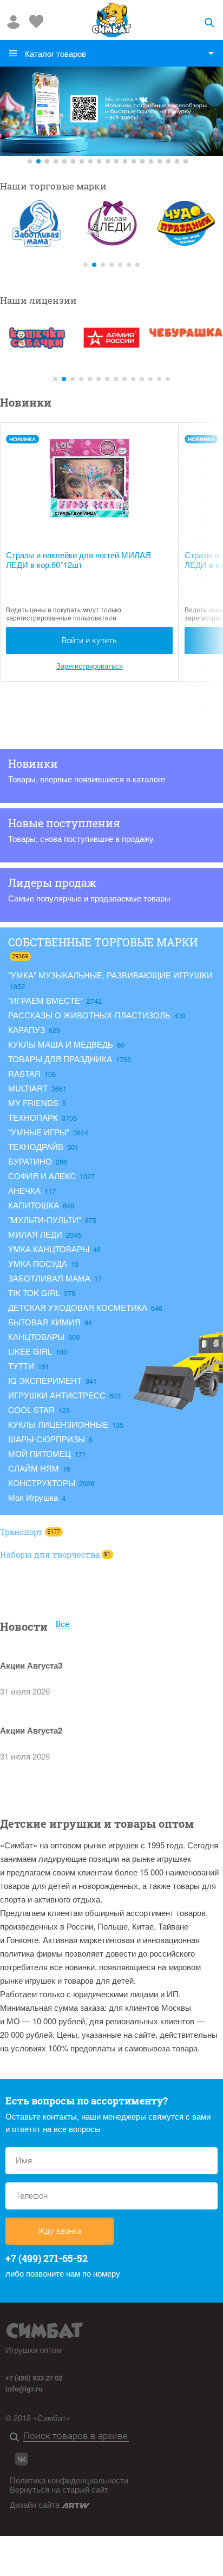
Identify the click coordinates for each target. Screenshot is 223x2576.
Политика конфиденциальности (69, 2480)
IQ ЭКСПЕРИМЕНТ (46, 1380)
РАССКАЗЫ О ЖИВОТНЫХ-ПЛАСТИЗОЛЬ (90, 1015)
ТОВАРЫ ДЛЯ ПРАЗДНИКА (61, 1059)
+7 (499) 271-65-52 (47, 2258)
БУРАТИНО (31, 1161)
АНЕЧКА (25, 1190)
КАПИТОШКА (35, 1205)
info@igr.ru (24, 2389)
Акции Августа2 (31, 1730)
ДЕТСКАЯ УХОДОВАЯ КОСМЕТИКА (79, 1307)
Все (63, 1625)
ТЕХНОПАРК (34, 1117)
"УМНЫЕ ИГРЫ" (40, 1132)
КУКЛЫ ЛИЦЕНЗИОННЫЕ (59, 1424)
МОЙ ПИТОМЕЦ (41, 1453)
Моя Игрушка (34, 1497)
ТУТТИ (22, 1366)
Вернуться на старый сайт (59, 2489)
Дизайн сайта (36, 2504)
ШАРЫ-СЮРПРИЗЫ (48, 1439)
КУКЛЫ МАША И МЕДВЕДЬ (62, 1044)
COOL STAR (32, 1410)
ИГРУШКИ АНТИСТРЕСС (58, 1395)
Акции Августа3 (31, 1665)
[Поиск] (17, 2438)
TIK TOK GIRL (35, 1293)
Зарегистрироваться (90, 666)
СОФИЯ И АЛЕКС (43, 1176)
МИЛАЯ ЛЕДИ (36, 1234)
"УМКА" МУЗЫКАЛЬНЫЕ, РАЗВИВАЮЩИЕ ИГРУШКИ (110, 975)
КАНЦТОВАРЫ (37, 1336)
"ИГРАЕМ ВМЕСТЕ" (47, 1000)
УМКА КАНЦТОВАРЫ (50, 1249)
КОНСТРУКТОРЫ (43, 1483)
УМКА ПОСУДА (39, 1263)
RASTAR (25, 1073)
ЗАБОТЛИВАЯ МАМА (50, 1278)
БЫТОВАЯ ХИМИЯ (45, 1322)
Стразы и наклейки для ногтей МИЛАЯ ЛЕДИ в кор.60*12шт (78, 560)
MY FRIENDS (34, 1103)
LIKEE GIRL (31, 1351)
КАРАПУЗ (28, 1029)
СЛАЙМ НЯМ (35, 1468)
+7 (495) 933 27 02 (34, 2378)
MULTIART (29, 1088)
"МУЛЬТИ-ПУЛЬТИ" (46, 1220)
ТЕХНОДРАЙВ (37, 1146)
